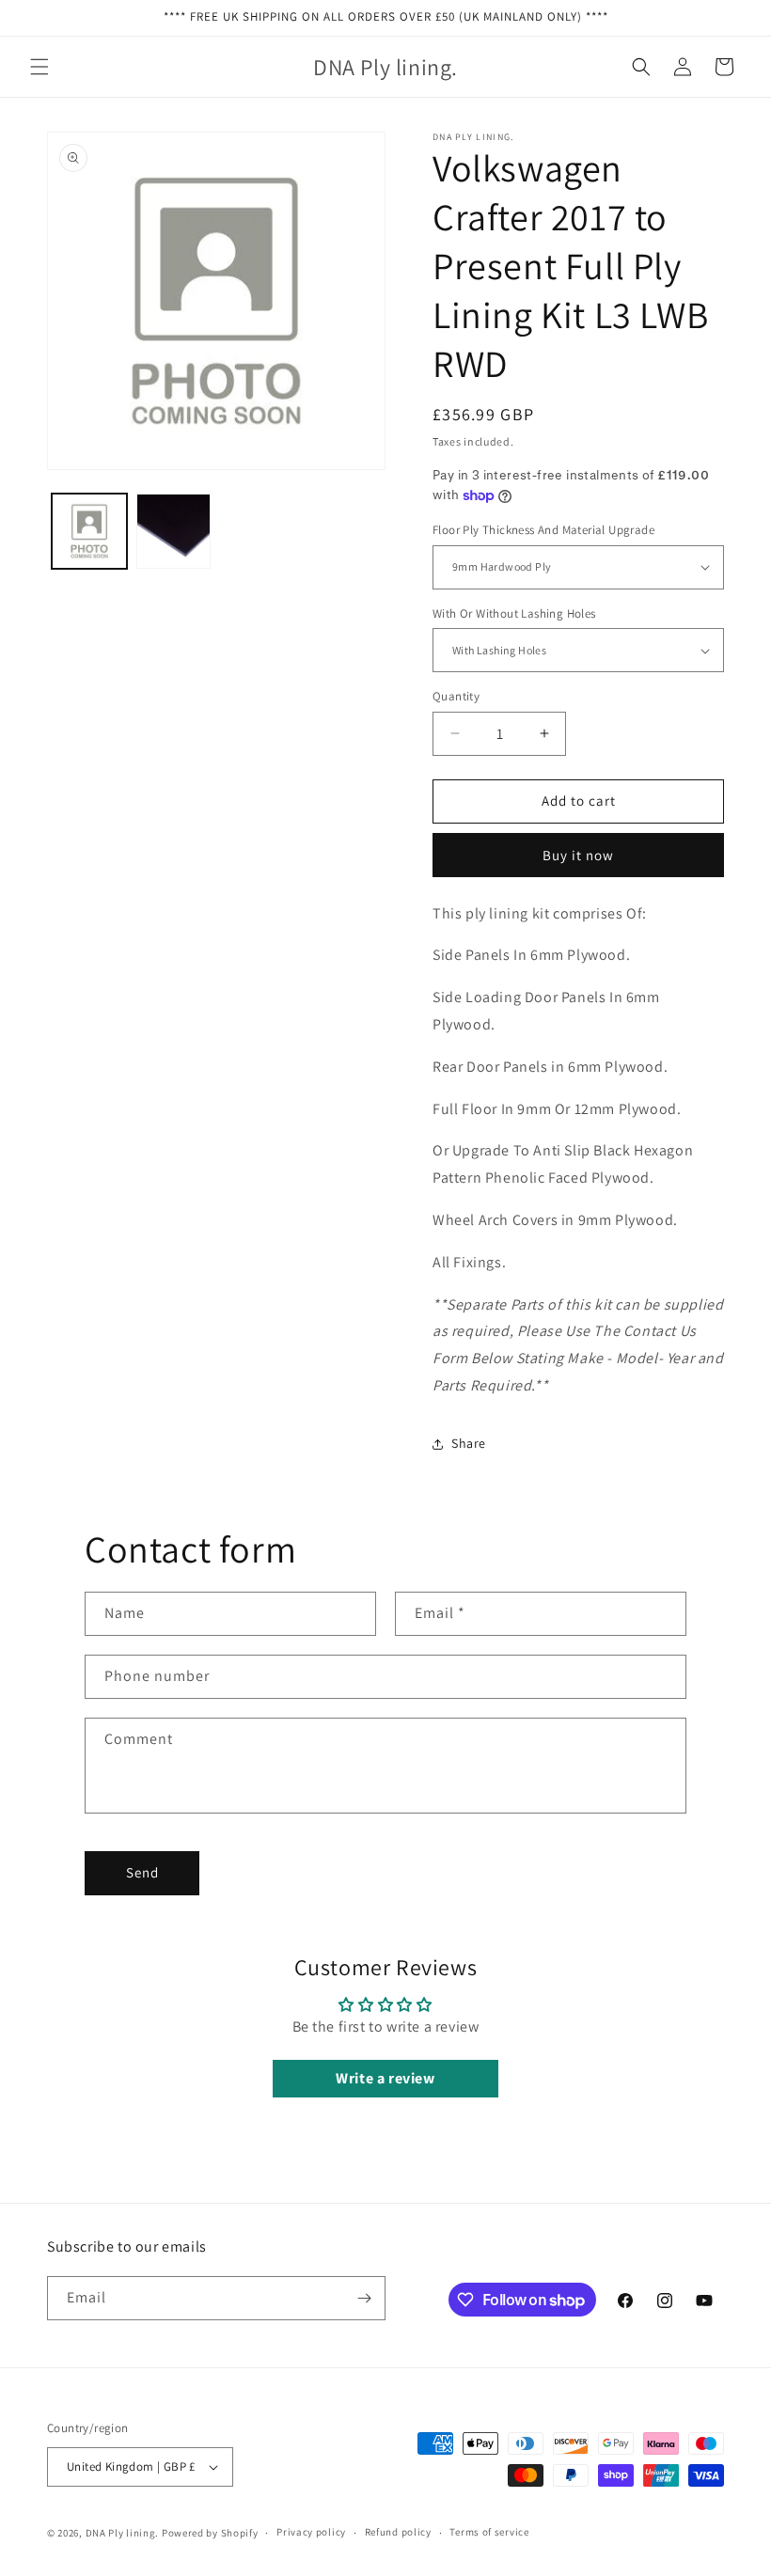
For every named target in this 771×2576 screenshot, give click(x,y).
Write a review (385, 2078)
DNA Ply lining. (123, 2533)
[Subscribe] (364, 2298)
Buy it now (578, 855)
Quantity (456, 696)
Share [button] (469, 1443)
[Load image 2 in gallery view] (174, 531)
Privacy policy (311, 2532)
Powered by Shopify (210, 2533)
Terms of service (489, 2532)
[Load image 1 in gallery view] (89, 531)
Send (142, 1872)
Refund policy (398, 2532)
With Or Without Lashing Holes (514, 613)
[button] (39, 67)
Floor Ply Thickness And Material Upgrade (543, 530)
